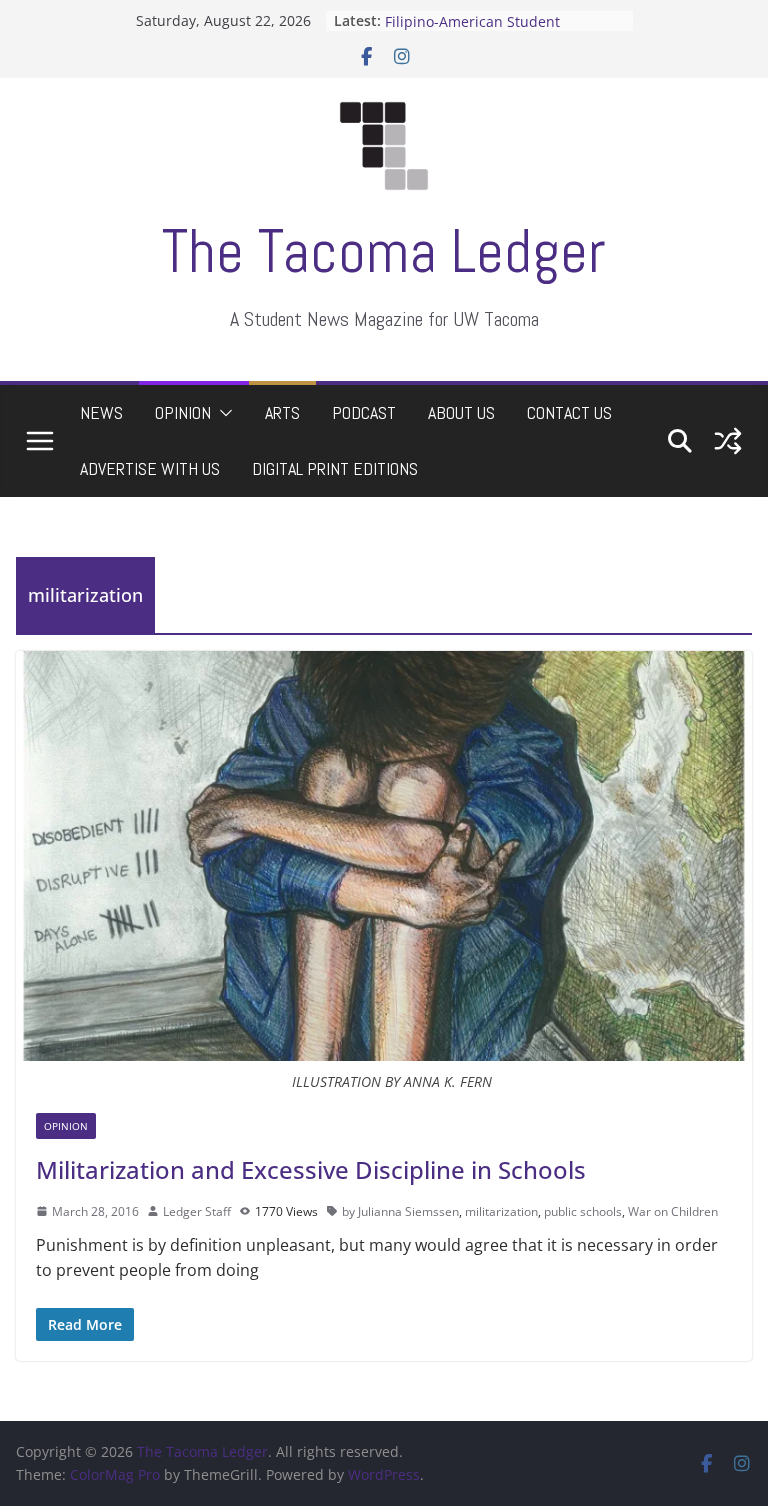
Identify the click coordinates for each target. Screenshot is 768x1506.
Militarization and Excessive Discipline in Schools (311, 1169)
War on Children (673, 1211)
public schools (583, 1211)
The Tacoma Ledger (384, 251)
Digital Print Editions (335, 468)
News (101, 412)
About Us (461, 412)
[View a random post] (728, 441)
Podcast (364, 412)
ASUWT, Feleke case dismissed (487, 13)
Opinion (183, 412)
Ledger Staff (197, 1211)
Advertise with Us (150, 468)
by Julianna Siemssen (400, 1211)
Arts (282, 412)
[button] (222, 413)
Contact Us (569, 412)
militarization (501, 1211)
